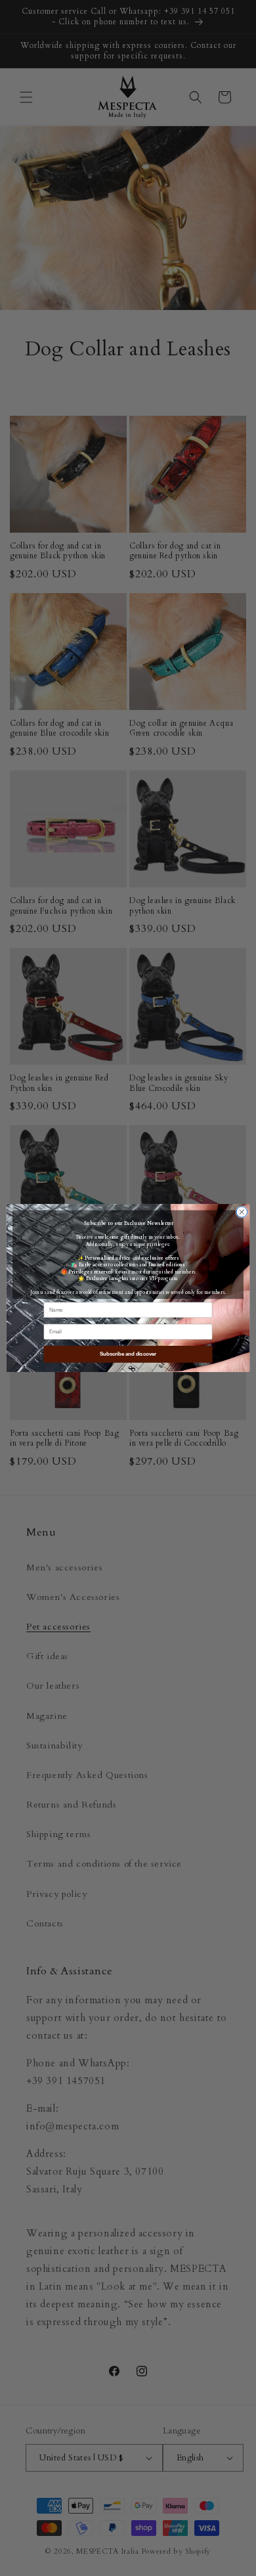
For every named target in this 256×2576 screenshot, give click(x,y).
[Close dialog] (242, 1212)
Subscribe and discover (128, 1354)
